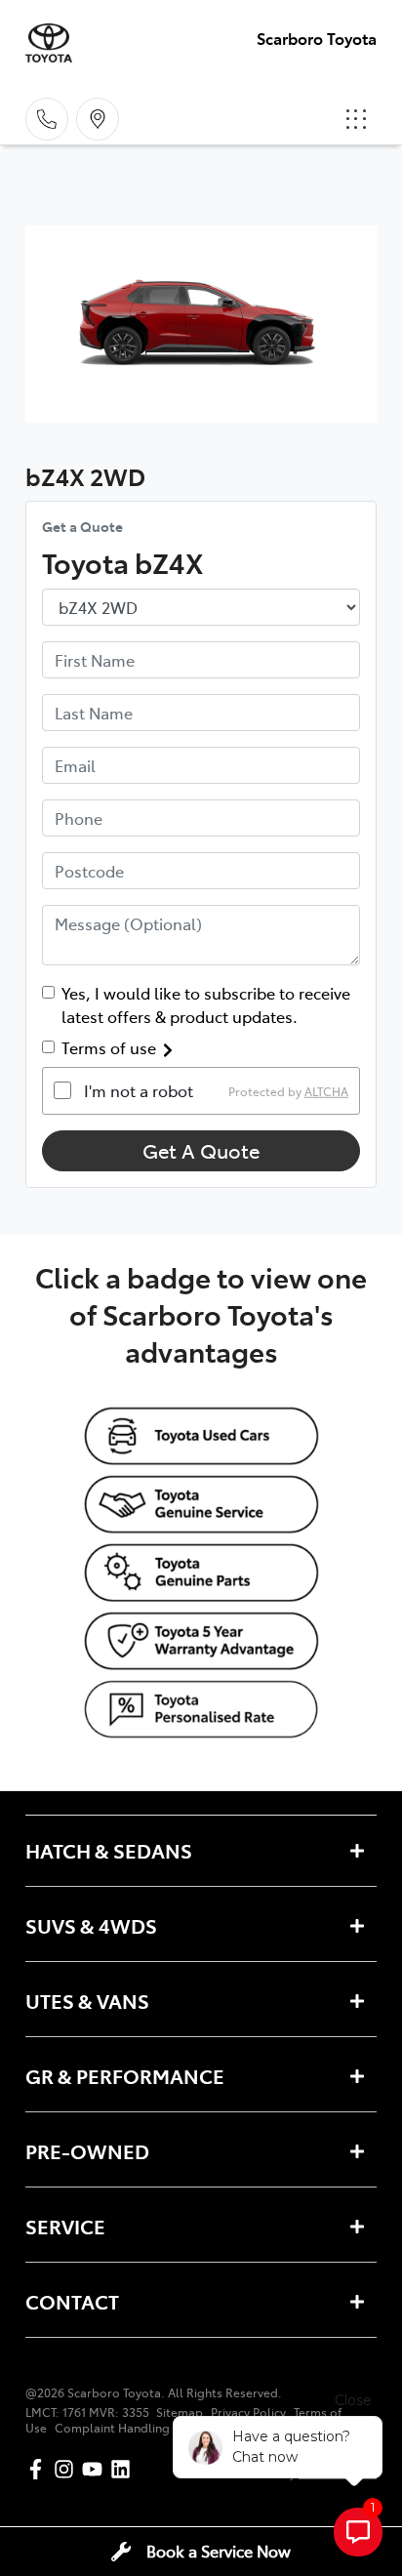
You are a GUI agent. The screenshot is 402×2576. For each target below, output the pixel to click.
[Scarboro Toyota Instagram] (68, 2469)
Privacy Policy (248, 2412)
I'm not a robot (139, 1090)
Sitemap (180, 2412)
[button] (356, 119)
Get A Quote (201, 1150)
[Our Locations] (98, 119)
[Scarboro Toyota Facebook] (40, 2469)
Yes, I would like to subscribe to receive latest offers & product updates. (206, 1004)
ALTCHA (326, 1090)
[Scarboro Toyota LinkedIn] (124, 2469)
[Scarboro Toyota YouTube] (96, 2469)
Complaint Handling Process (136, 2428)
